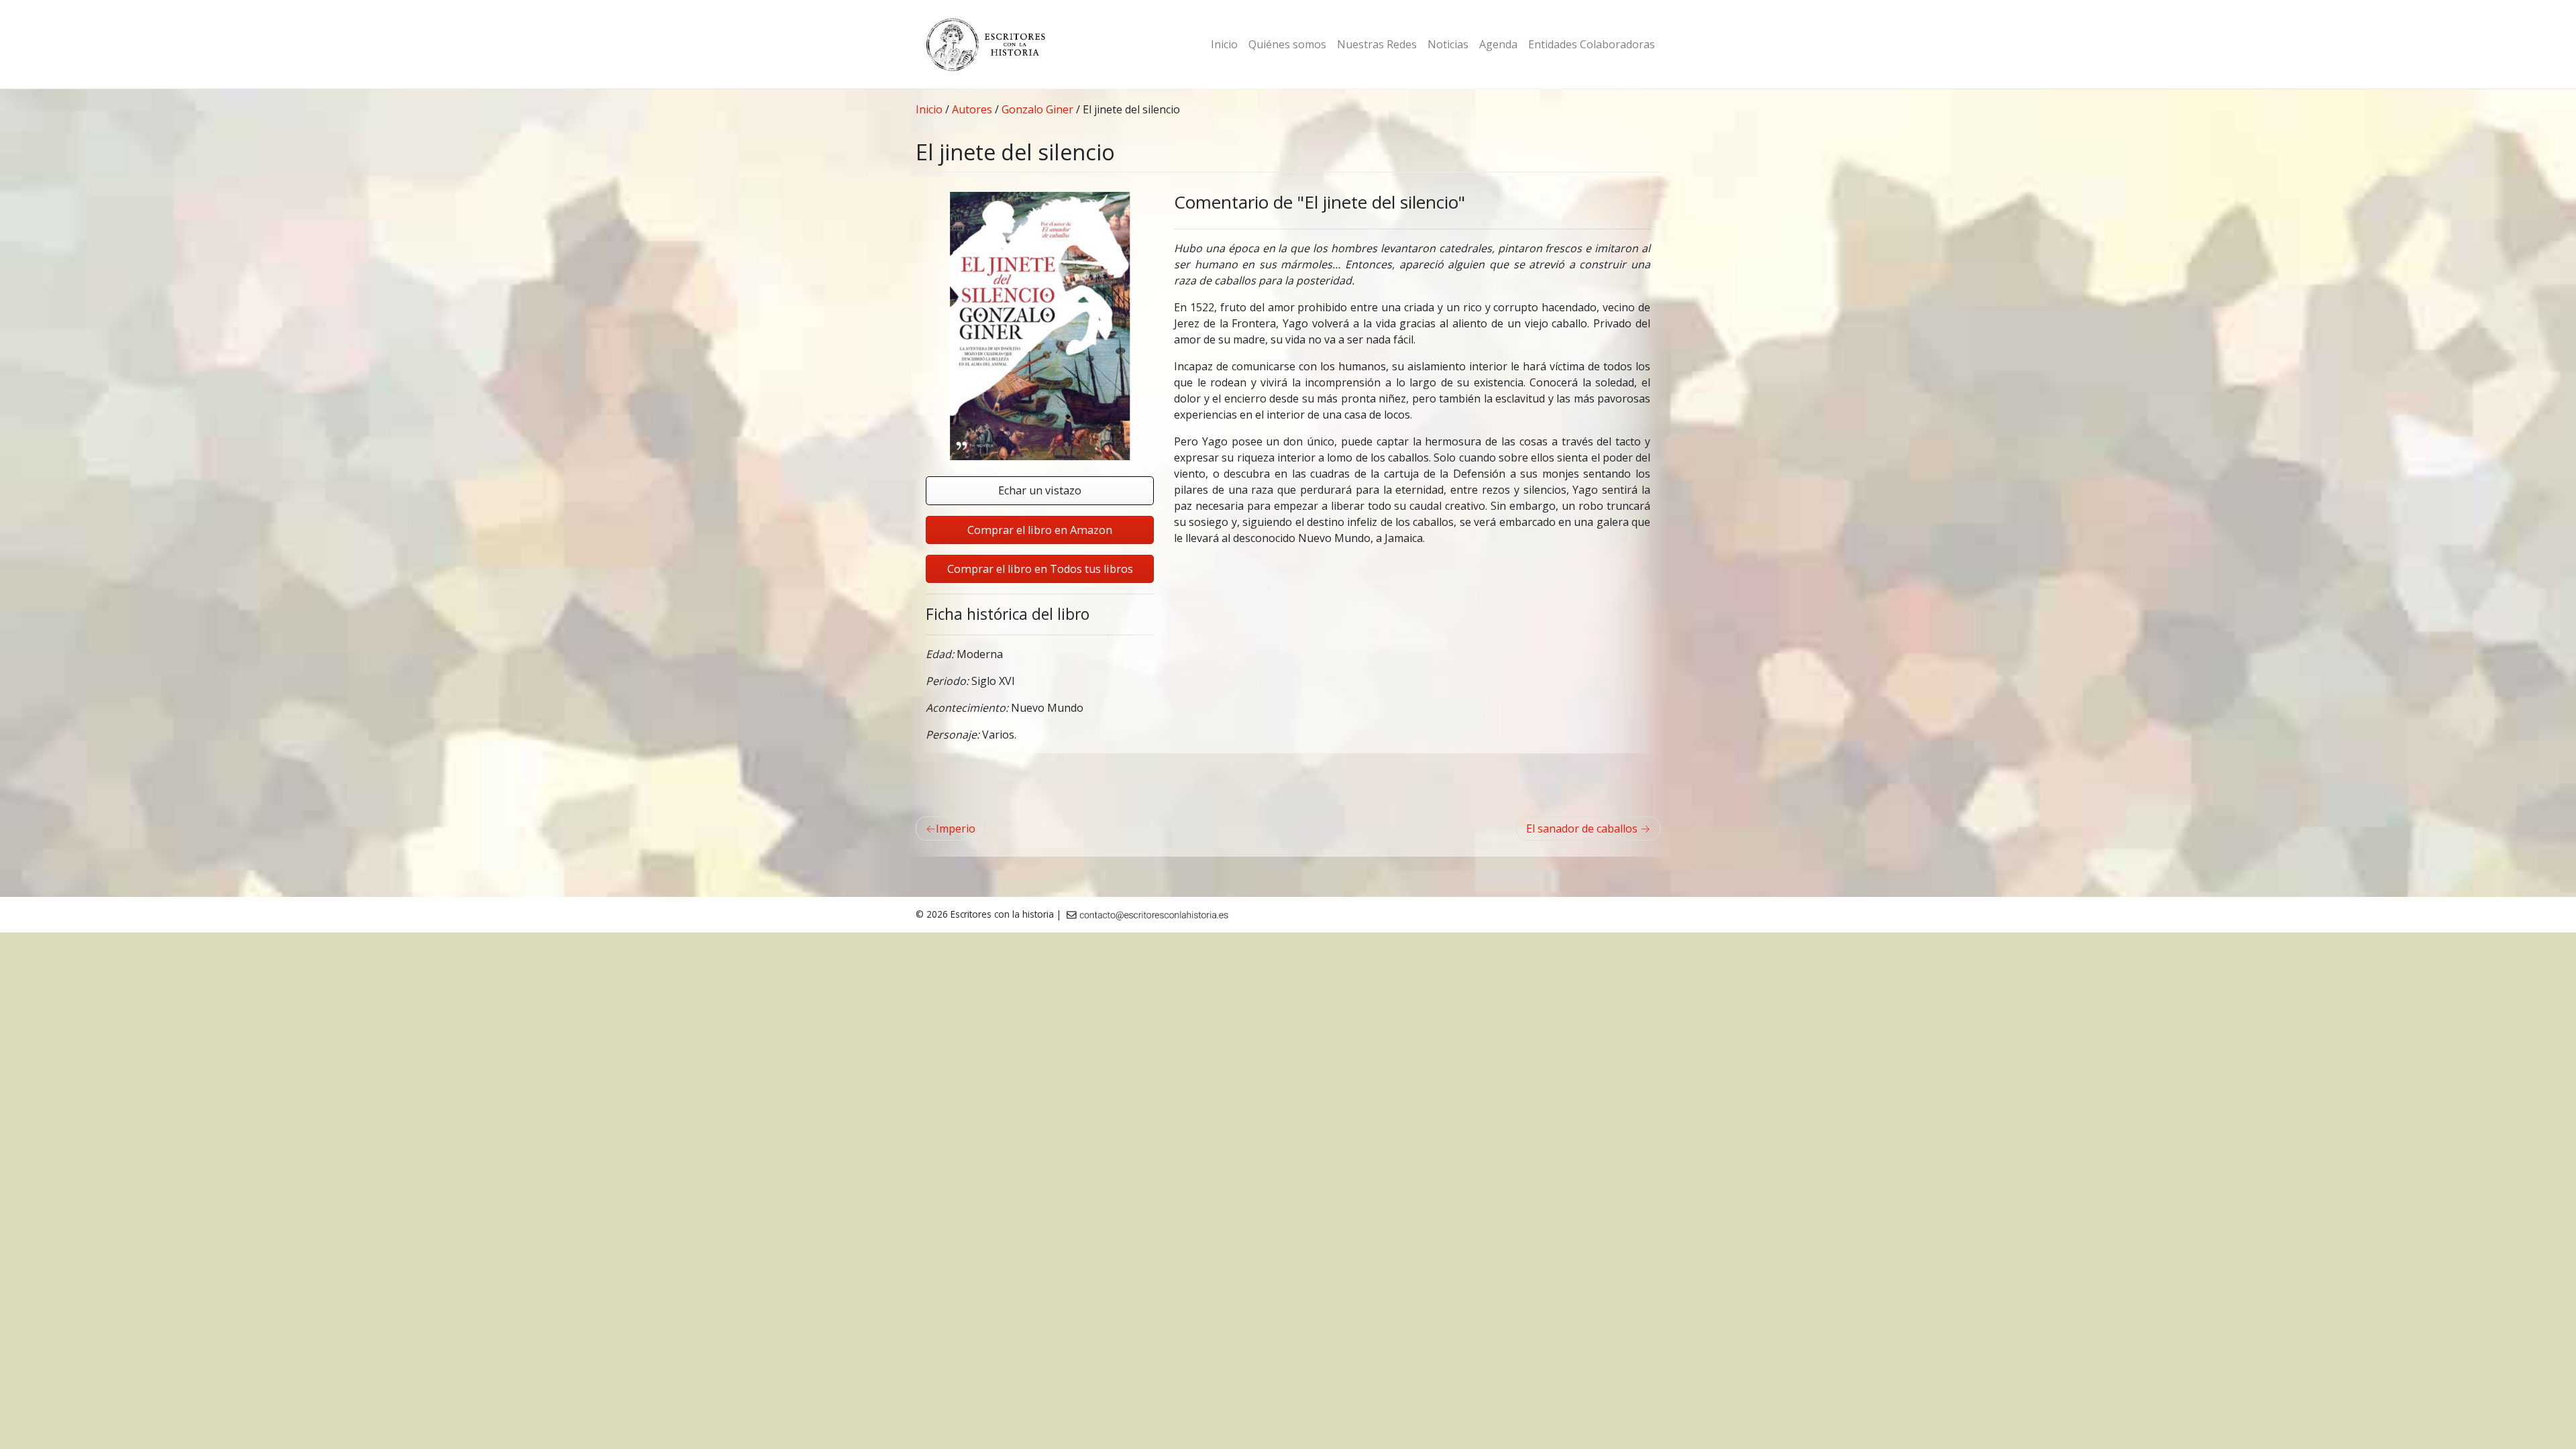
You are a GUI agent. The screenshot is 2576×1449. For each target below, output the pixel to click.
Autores (972, 109)
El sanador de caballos (1582, 828)
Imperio (956, 828)
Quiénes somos (1287, 44)
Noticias (1448, 44)
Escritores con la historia (1002, 914)
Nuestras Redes (1377, 44)
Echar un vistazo (1040, 490)
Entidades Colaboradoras (1592, 44)
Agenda (1498, 44)
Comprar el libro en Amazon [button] (1040, 530)
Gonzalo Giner (1037, 109)
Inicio (1224, 44)
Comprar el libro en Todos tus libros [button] (1040, 569)
